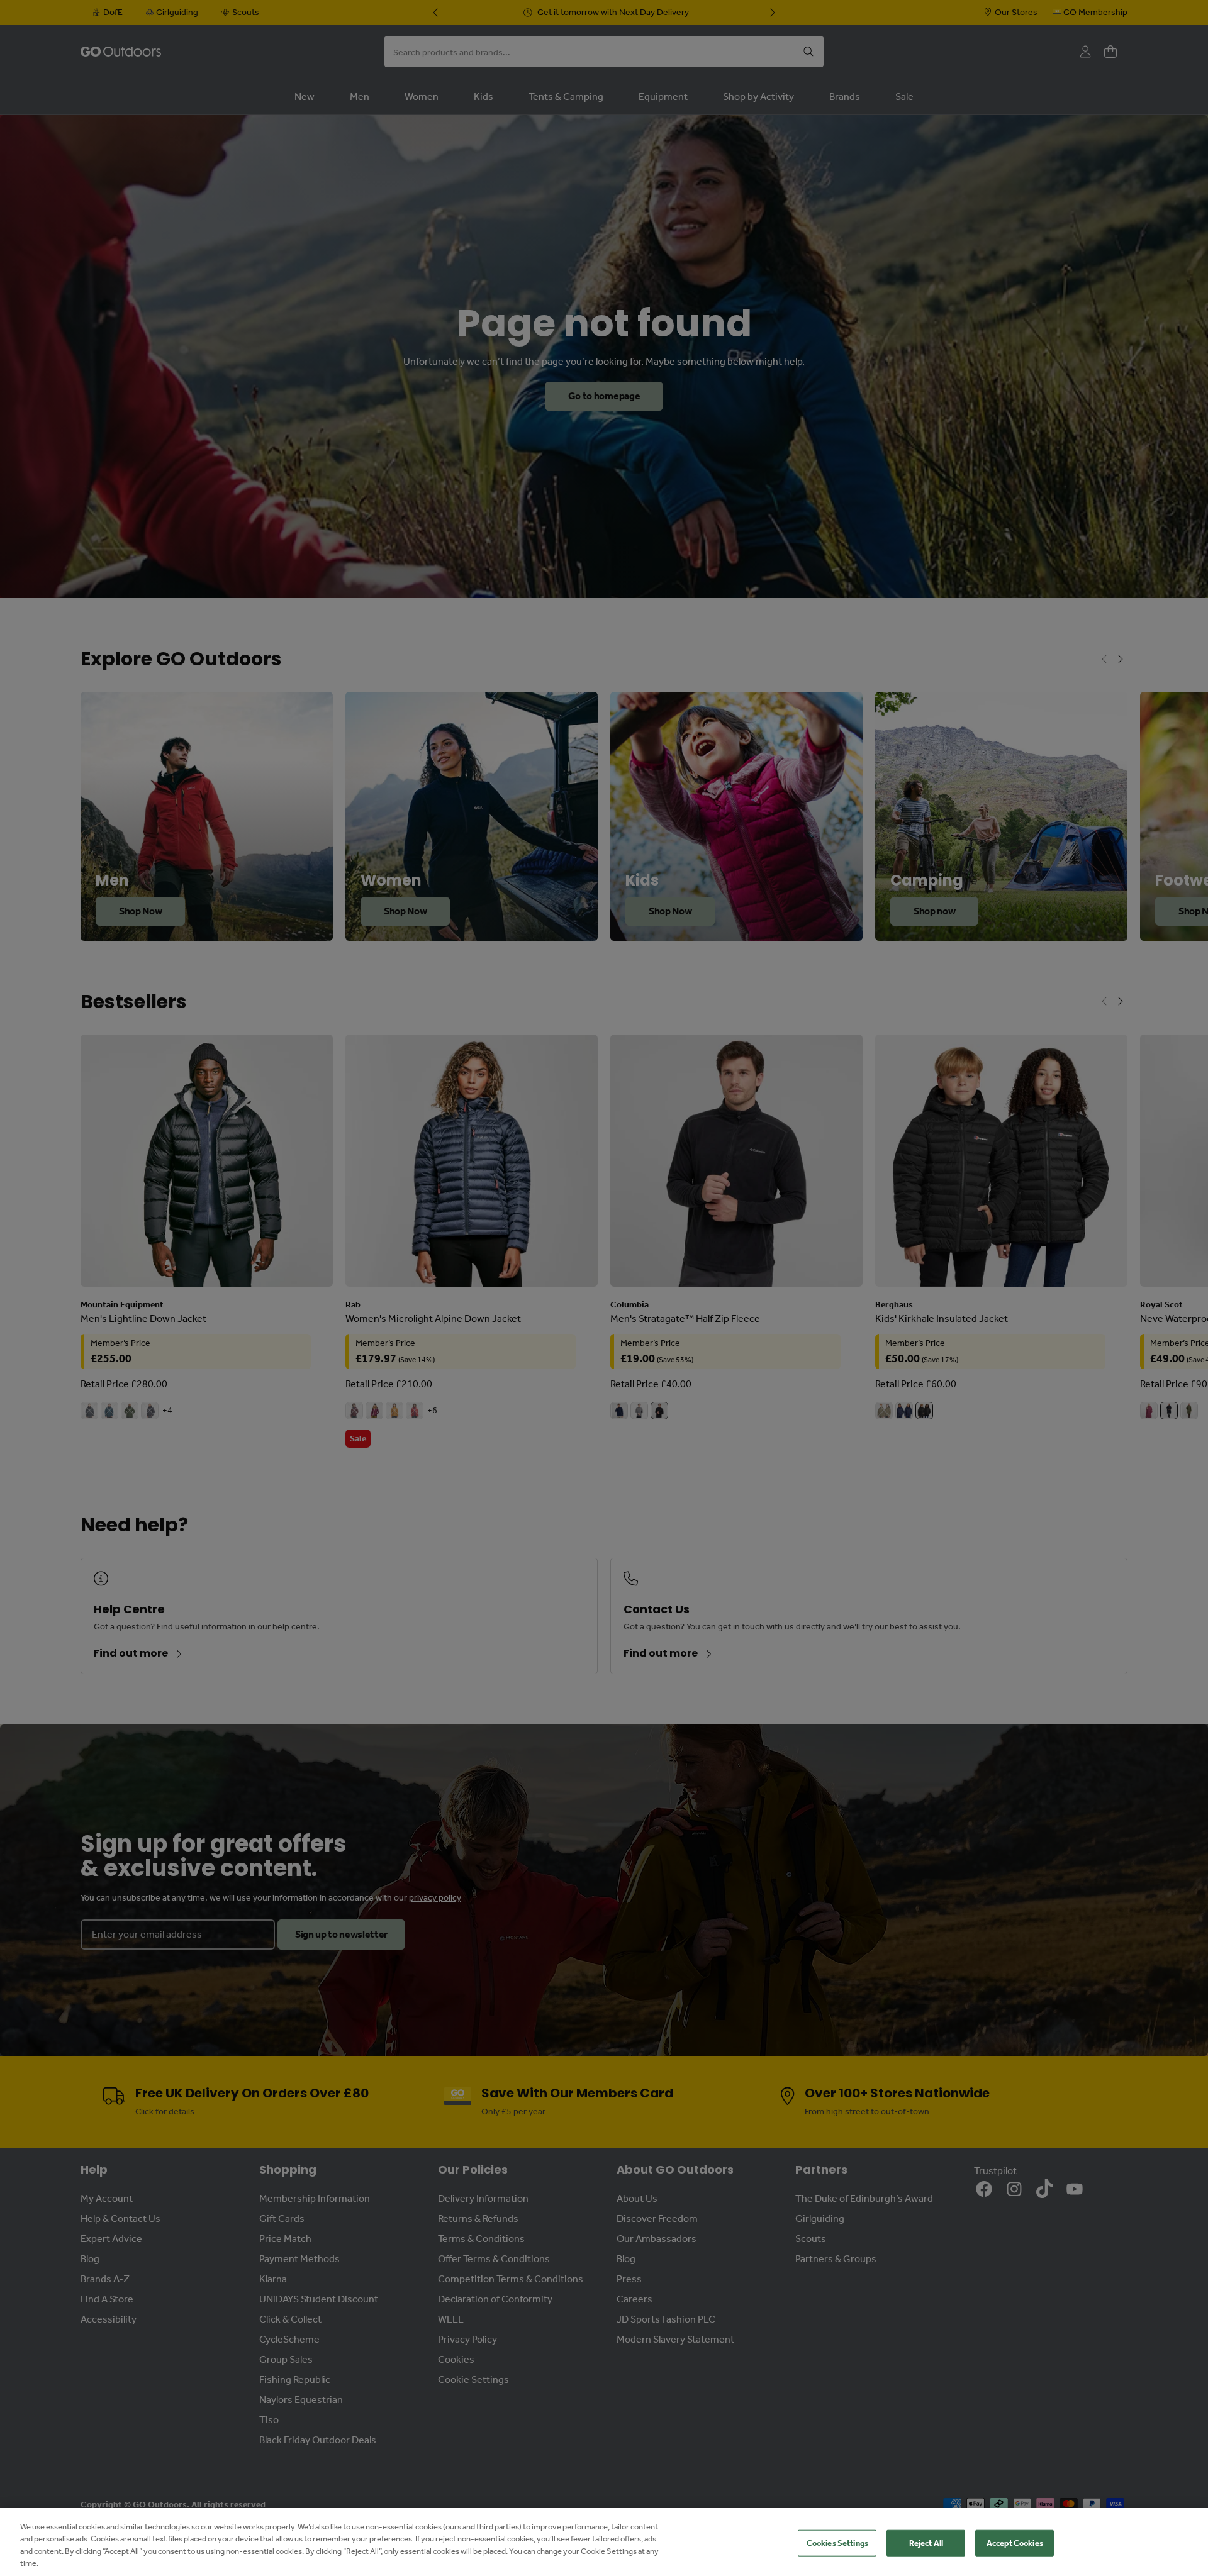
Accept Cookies (1015, 2543)
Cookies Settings (837, 2543)
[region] (604, 2542)
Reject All (926, 2543)
